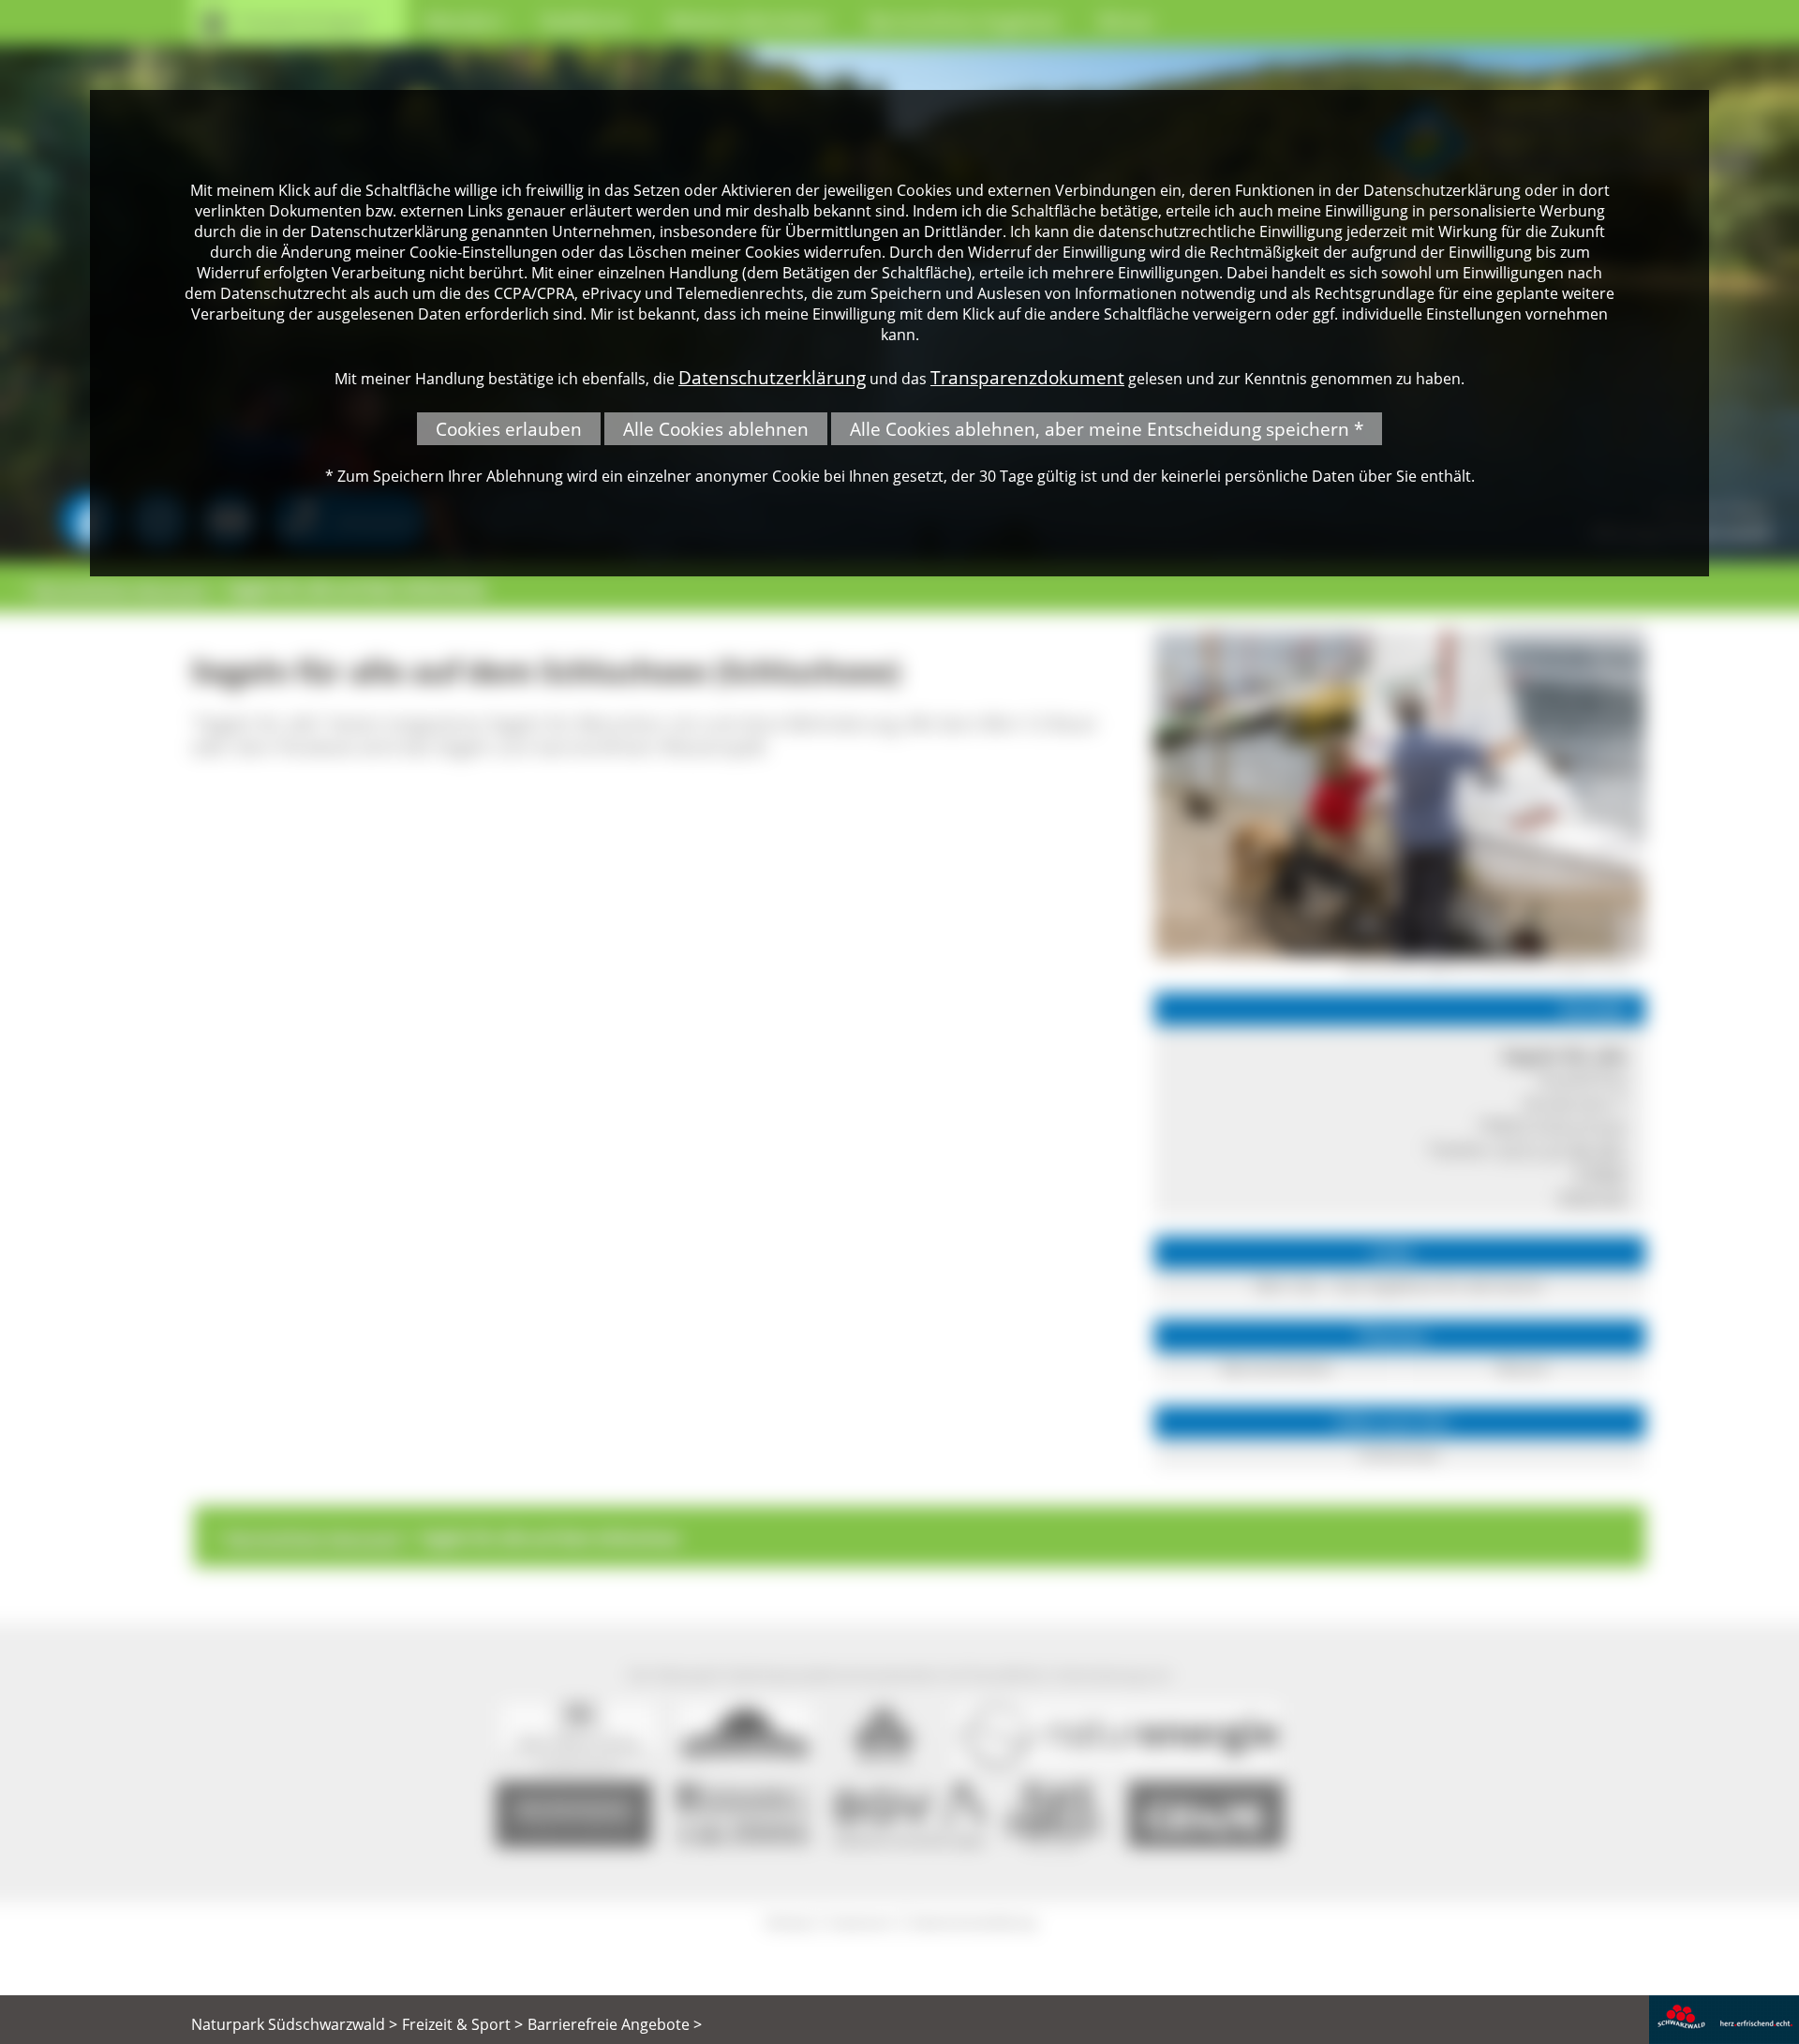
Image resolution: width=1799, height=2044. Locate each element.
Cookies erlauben (509, 429)
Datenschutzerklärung (772, 377)
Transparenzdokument (1027, 377)
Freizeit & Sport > (462, 2024)
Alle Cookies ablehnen (716, 429)
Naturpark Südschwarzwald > (294, 2024)
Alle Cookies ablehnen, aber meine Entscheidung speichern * (1107, 429)
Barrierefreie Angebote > (615, 2024)
